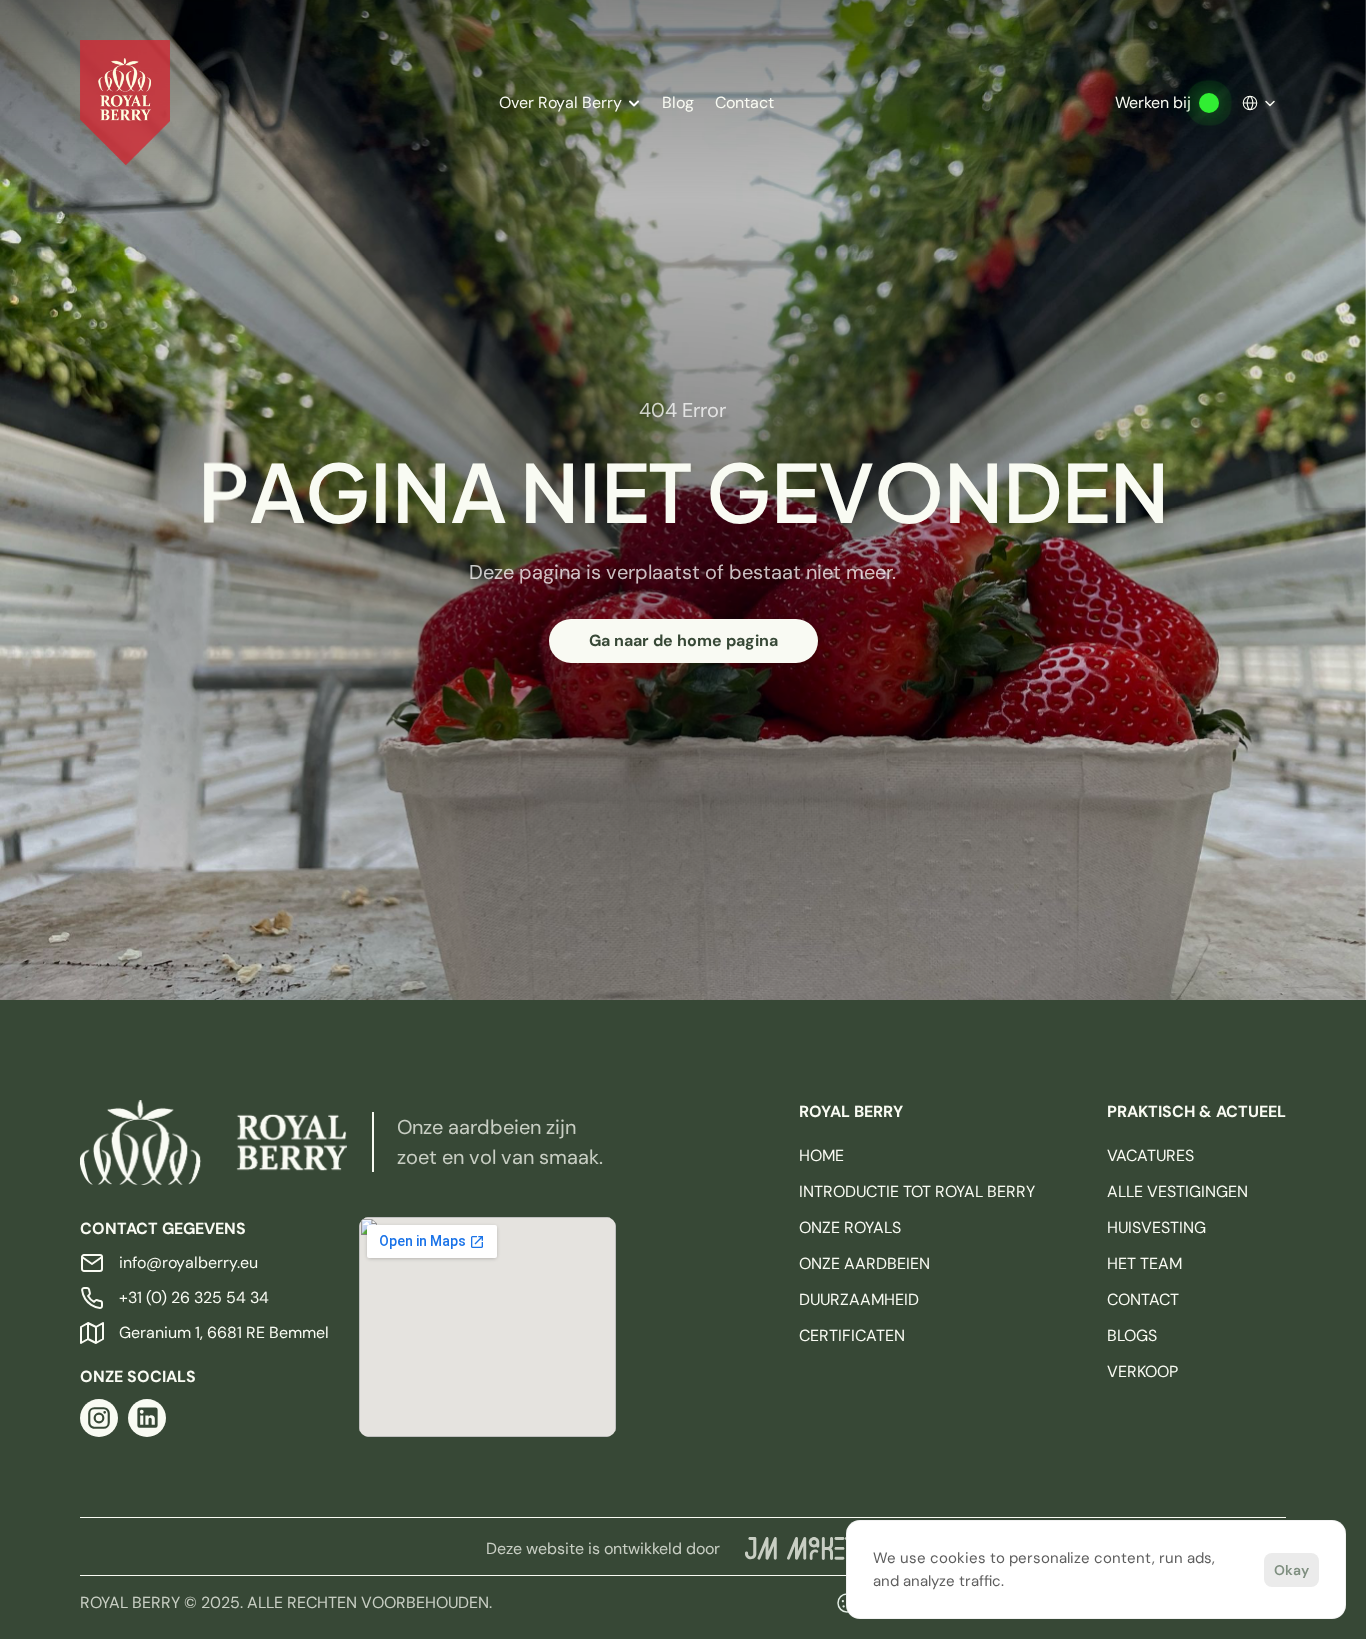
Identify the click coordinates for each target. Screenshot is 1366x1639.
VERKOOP (1142, 1371)
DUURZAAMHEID (859, 1299)
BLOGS (1132, 1335)
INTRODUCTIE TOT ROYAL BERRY (917, 1191)
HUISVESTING (1156, 1227)
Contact (744, 102)
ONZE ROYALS (850, 1227)
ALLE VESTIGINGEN (1177, 1191)
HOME (821, 1155)
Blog (678, 102)
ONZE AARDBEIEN (864, 1263)
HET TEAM (1144, 1263)
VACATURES (1150, 1155)
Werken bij (1153, 102)
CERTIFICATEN (852, 1335)
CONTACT (1143, 1299)
